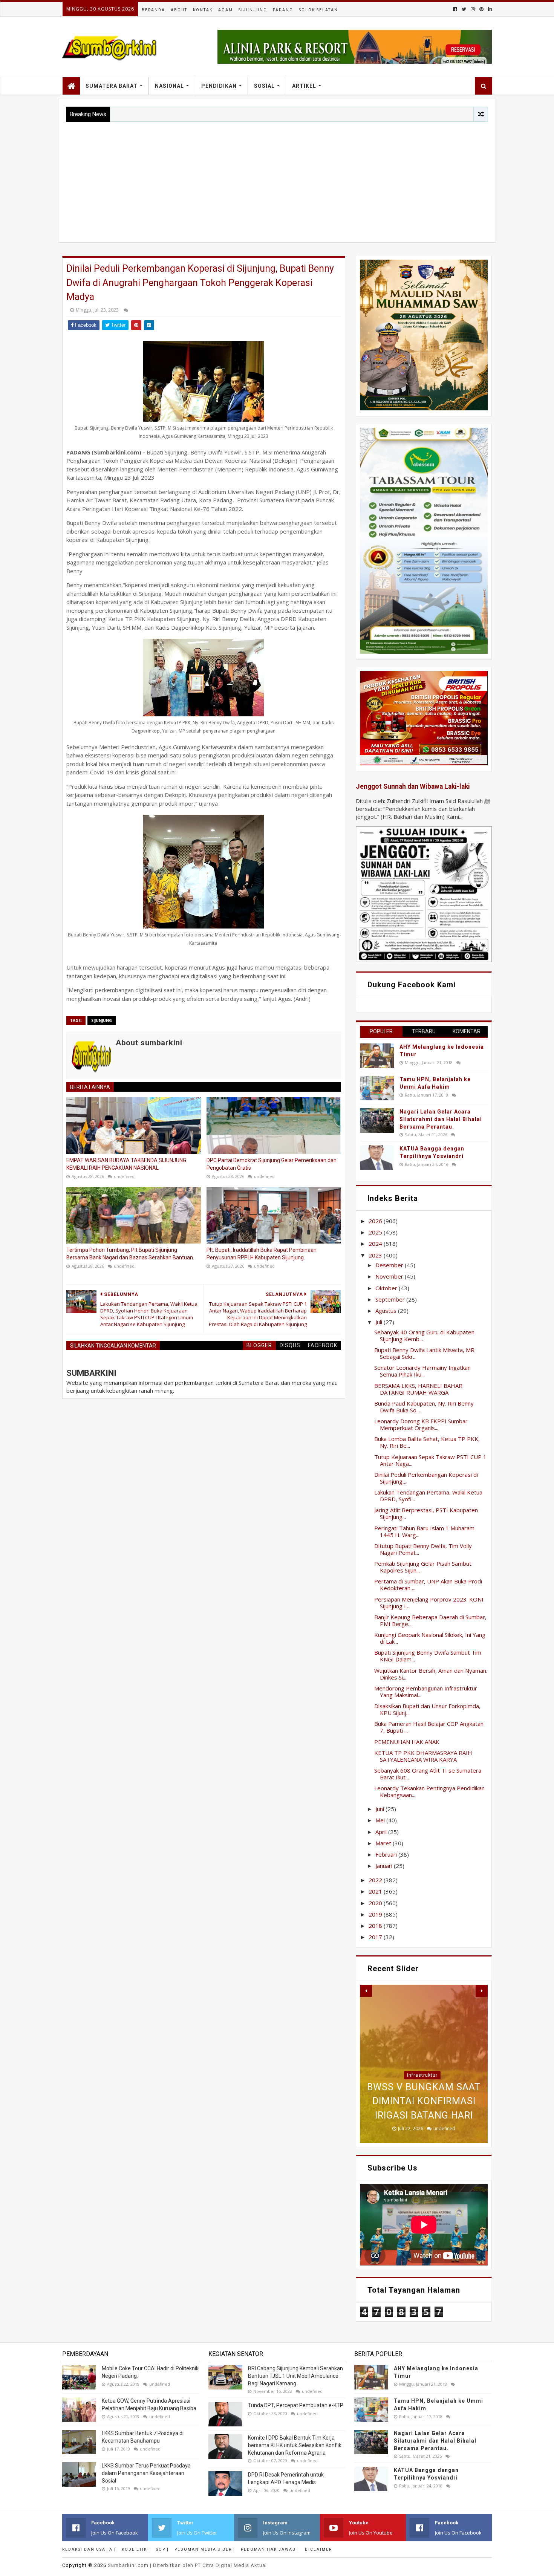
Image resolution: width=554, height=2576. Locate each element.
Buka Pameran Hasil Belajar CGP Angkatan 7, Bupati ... (429, 1727)
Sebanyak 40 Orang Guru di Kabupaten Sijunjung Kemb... (424, 1335)
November (390, 1276)
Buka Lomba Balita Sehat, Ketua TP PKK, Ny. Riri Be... (427, 1442)
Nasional (169, 86)
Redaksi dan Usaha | (89, 2549)
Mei (381, 1820)
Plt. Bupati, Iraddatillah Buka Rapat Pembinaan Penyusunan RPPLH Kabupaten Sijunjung (262, 1254)
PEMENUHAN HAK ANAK (407, 1742)
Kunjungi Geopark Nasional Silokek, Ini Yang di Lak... (430, 1638)
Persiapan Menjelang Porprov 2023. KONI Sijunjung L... (429, 1603)
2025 (376, 1232)
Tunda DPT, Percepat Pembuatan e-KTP (296, 2405)
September (391, 1299)
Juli (380, 1322)
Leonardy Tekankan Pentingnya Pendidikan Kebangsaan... (429, 1791)
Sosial (264, 86)
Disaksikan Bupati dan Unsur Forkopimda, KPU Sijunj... (427, 1709)
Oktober (387, 1288)
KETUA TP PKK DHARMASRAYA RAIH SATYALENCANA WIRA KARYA (423, 1756)
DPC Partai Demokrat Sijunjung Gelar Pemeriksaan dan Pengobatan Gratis (272, 1164)
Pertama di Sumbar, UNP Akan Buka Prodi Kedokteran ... (428, 1585)
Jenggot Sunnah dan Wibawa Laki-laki (413, 786)
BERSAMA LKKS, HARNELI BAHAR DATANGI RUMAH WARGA (418, 1389)
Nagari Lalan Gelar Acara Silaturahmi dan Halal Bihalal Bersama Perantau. (441, 1119)
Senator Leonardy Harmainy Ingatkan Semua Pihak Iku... (422, 1371)
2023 (376, 1255)
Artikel (304, 86)
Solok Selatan (318, 10)
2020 (376, 1903)
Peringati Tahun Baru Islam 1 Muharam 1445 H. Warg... (424, 1531)
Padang (283, 10)
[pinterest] (481, 9)
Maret (384, 1843)
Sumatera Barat (112, 86)
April (382, 1832)
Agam (226, 10)
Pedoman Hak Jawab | (270, 2549)
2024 (376, 1244)
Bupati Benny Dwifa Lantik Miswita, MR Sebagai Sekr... (424, 1353)
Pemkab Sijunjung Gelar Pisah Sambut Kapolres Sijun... (423, 1567)
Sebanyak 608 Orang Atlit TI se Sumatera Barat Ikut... (428, 1774)
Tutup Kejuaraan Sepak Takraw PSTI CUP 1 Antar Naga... (430, 1460)
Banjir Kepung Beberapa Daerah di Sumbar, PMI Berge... (430, 1620)
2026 (376, 1221)
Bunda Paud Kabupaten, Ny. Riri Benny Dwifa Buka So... (424, 1407)
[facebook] (455, 9)
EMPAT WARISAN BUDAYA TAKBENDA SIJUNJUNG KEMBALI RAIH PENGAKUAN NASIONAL (126, 1164)
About (179, 10)
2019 (376, 1914)
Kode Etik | (136, 2549)
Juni (380, 1809)
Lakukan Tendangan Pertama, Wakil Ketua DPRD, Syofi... (428, 1496)
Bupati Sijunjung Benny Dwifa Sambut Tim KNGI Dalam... (428, 1656)
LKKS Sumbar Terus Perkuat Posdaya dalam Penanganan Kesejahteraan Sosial (146, 2473)
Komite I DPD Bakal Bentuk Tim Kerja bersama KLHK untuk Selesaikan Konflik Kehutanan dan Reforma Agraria (295, 2445)
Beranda (153, 10)
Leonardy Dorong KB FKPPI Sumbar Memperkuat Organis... (421, 1424)
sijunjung (102, 1020)
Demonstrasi (422, 2033)
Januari (385, 1866)
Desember (390, 1265)
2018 (376, 1926)
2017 (376, 1937)
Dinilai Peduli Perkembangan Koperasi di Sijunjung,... (426, 1478)
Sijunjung (253, 10)
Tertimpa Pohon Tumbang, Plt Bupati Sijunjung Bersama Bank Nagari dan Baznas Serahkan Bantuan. (130, 1254)
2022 (376, 1880)
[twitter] (464, 9)
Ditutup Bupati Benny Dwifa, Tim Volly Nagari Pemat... (423, 1549)
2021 (376, 1891)
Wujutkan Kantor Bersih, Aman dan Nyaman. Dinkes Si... (431, 1674)
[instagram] (473, 9)
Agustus (387, 1311)
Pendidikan (219, 86)
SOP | (162, 2549)
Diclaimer (318, 2549)
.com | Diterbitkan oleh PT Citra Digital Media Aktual (187, 2565)
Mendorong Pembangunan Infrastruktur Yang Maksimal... (426, 1692)
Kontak (203, 10)
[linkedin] (489, 9)
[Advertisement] (277, 178)
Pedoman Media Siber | (205, 2549)
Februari (387, 1854)
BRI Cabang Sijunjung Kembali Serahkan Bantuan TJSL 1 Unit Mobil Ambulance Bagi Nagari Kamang (295, 2376)
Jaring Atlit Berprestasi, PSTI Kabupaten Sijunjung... (426, 1513)
